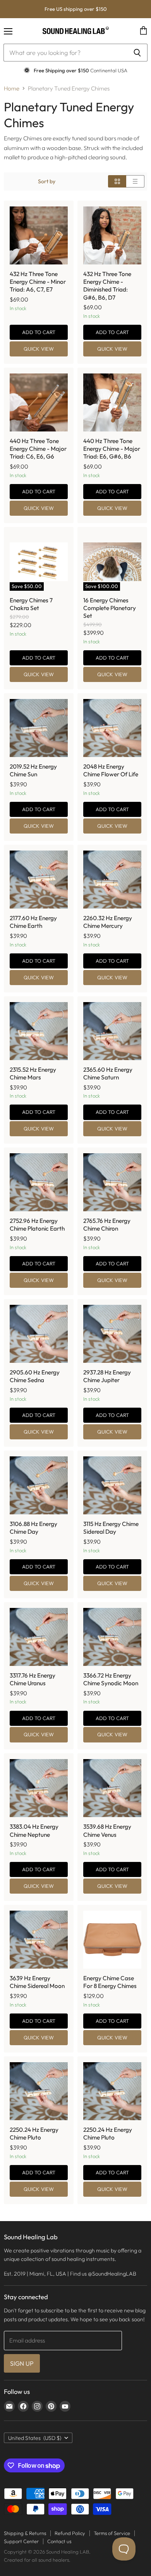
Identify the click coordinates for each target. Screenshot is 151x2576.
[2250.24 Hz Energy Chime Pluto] (39, 2091)
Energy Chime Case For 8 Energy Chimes (110, 1982)
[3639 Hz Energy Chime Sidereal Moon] (39, 1940)
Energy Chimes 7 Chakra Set (31, 604)
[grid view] (117, 181)
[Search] (137, 53)
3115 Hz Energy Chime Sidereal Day (111, 1528)
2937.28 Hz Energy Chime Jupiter (107, 1376)
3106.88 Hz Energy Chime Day (33, 1528)
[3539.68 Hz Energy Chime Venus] (112, 1788)
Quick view (39, 349)
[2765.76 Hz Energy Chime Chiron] (112, 1182)
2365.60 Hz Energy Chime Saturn (108, 1073)
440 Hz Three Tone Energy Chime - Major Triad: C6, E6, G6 (38, 449)
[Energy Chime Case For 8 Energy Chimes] (112, 1940)
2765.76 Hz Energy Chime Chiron (107, 1225)
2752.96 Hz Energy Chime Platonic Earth (37, 1225)
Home (12, 88)
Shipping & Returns (25, 2533)
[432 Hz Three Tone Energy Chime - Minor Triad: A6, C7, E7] (39, 235)
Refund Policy (70, 2533)
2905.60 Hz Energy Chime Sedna (35, 1376)
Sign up (22, 2363)
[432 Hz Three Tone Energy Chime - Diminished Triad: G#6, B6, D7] (112, 235)
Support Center (21, 2541)
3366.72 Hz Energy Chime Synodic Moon (111, 1679)
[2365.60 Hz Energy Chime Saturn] (112, 1031)
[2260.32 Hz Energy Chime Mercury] (112, 880)
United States (35, 2438)
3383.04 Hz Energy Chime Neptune (34, 1830)
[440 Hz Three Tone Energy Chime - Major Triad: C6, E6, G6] (39, 402)
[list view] (135, 181)
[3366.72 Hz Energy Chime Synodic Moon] (112, 1637)
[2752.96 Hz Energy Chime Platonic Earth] (39, 1182)
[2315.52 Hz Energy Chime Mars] (39, 1031)
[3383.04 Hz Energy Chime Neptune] (39, 1788)
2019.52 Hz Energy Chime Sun (33, 770)
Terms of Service (112, 2533)
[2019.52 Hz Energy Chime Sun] (39, 728)
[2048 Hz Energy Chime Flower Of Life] (112, 728)
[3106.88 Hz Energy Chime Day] (39, 1485)
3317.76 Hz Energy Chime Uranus (33, 1679)
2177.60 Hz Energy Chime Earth (33, 922)
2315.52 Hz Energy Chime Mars (33, 1073)
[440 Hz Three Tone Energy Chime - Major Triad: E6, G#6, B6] (112, 402)
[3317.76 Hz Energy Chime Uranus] (39, 1637)
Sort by (47, 181)
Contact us (59, 2541)
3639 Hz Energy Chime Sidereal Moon (37, 1982)
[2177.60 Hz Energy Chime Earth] (39, 880)
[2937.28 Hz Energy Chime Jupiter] (112, 1334)
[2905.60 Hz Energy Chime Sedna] (39, 1334)
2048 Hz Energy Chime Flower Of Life (111, 770)
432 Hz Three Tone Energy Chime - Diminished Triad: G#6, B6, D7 (107, 286)
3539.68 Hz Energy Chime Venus (107, 1830)
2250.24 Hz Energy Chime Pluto (34, 2134)
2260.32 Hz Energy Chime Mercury (108, 922)
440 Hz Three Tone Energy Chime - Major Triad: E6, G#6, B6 (112, 449)
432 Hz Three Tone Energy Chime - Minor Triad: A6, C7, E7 (38, 282)
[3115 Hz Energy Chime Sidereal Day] (112, 1485)
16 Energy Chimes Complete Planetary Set (110, 608)
